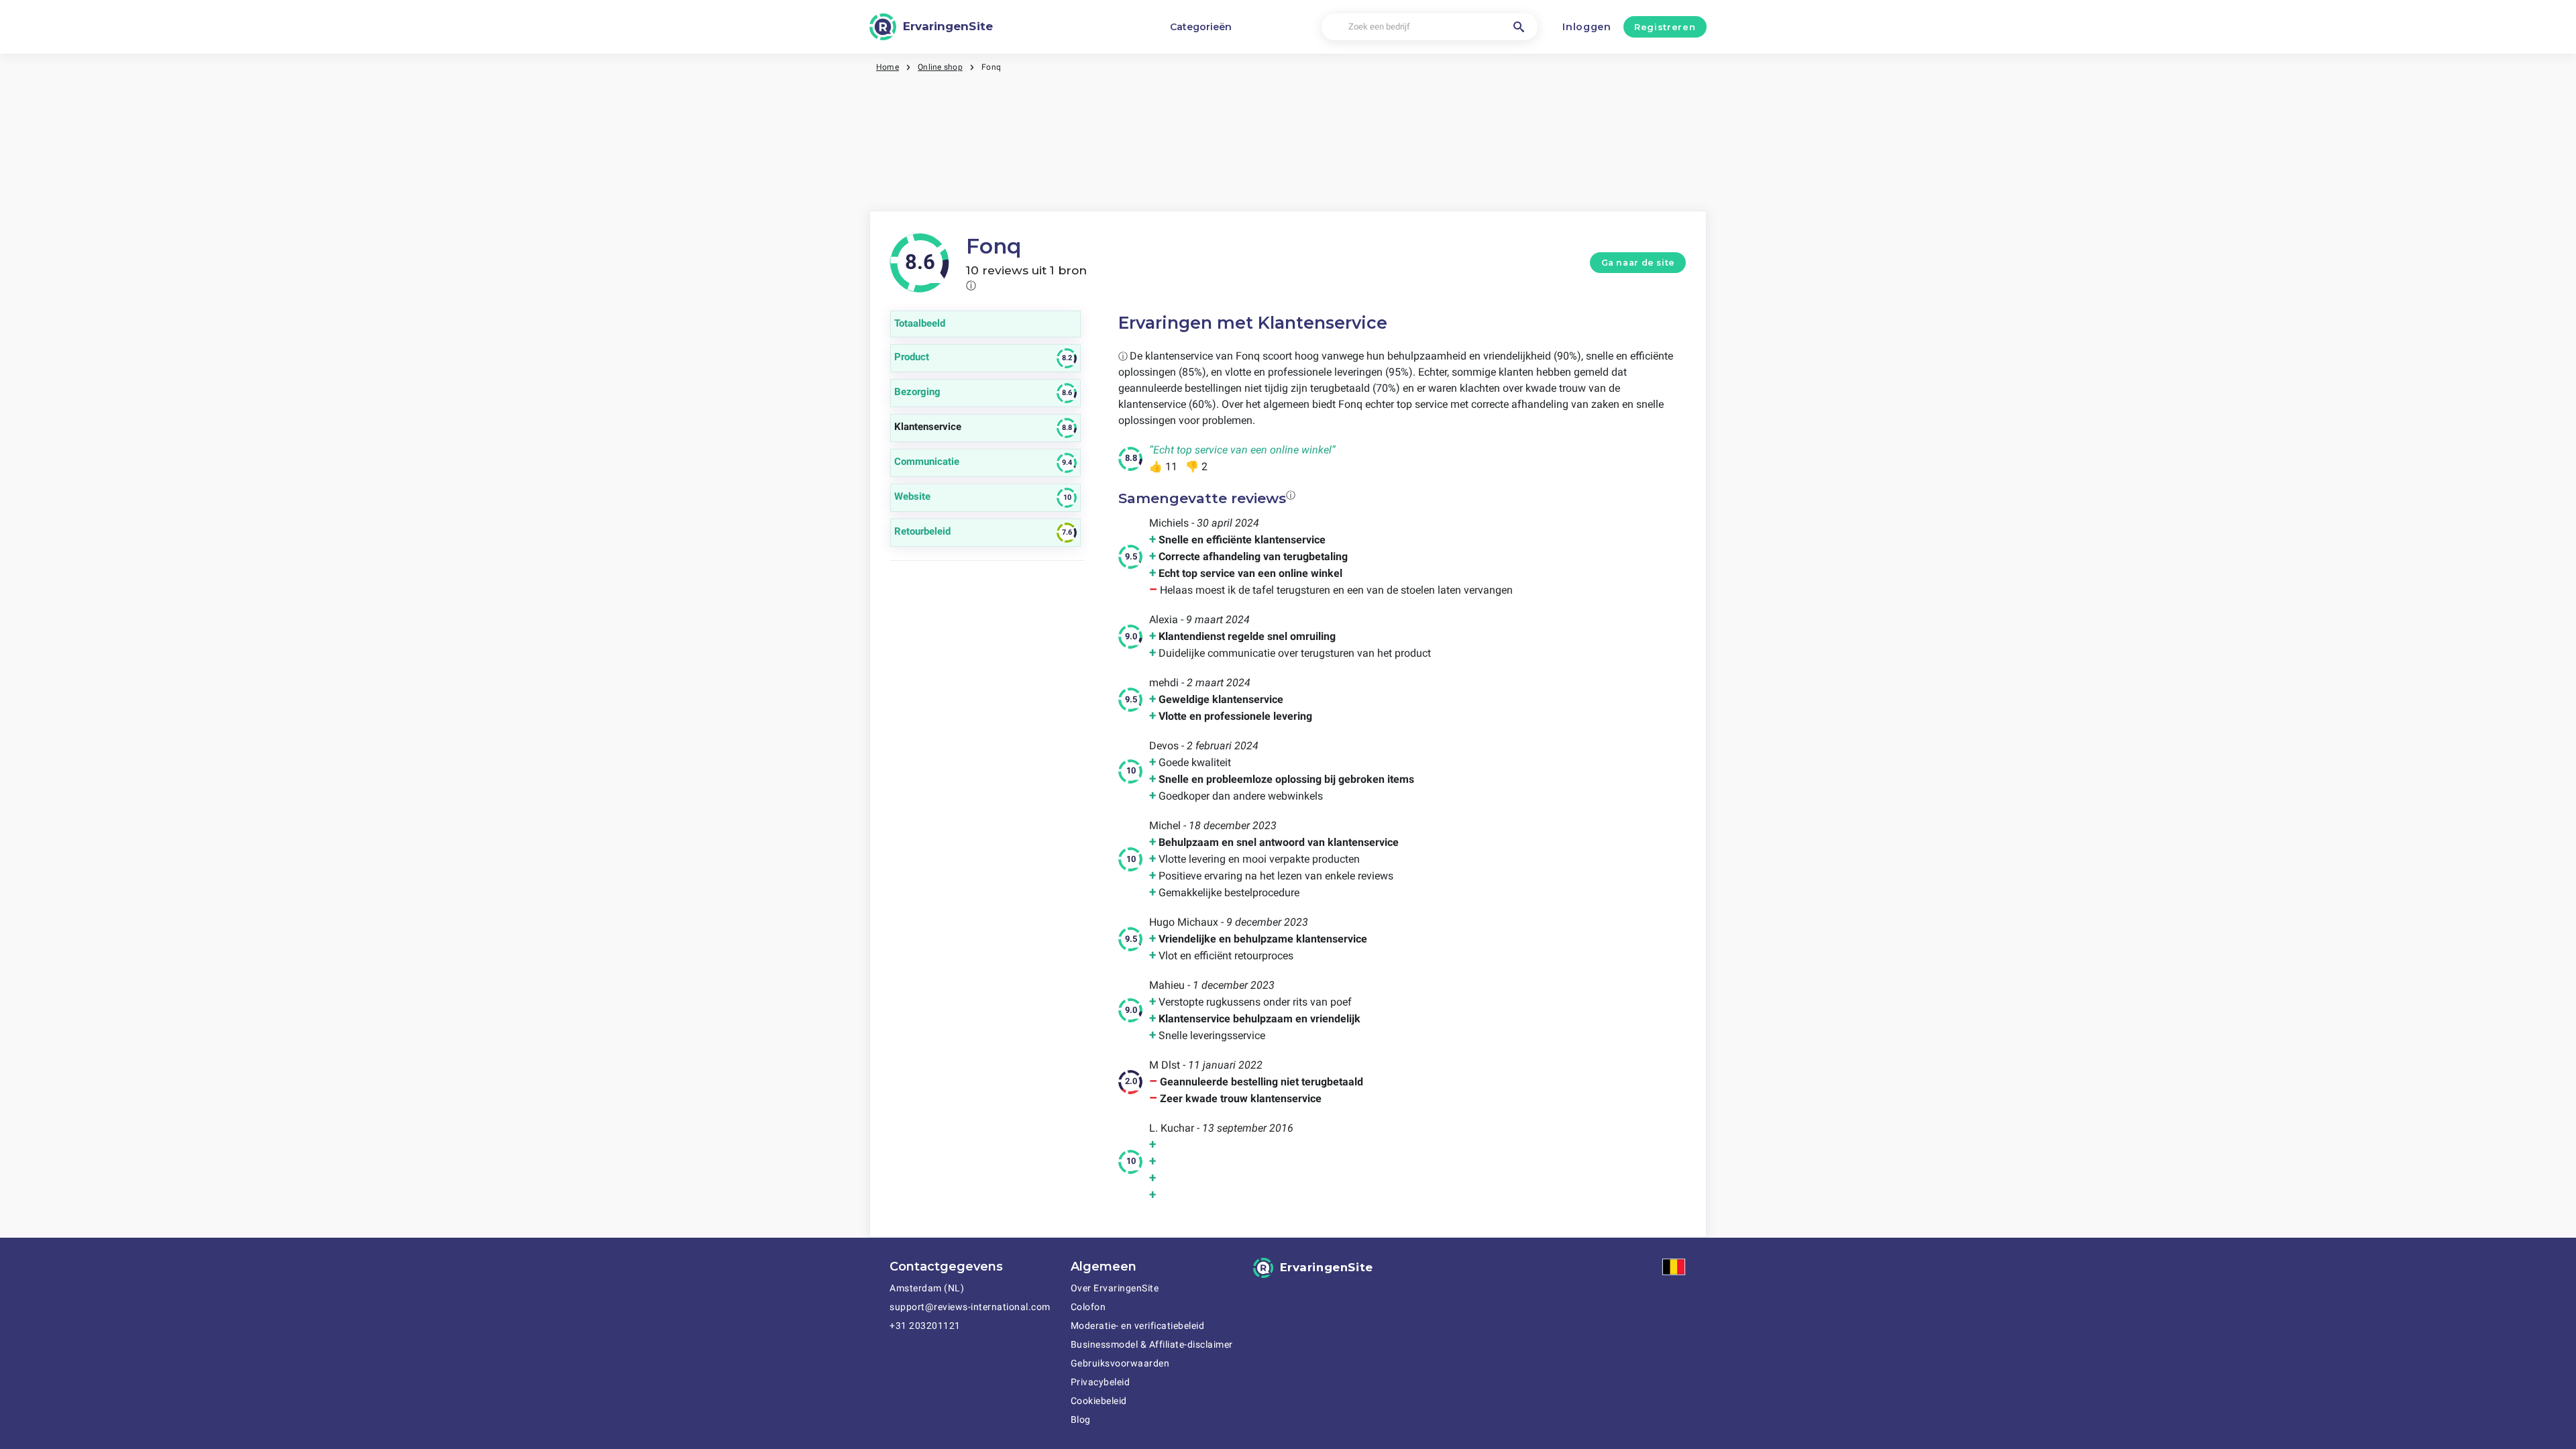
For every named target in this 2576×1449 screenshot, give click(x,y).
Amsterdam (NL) (927, 1288)
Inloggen (1587, 27)
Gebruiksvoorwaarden (1120, 1363)
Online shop (940, 67)
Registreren (1665, 27)
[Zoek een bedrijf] (1519, 27)
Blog (1081, 1419)
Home (888, 67)
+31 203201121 (925, 1326)
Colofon (1088, 1307)
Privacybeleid (1101, 1382)
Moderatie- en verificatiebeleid (1138, 1326)
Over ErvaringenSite (1115, 1288)
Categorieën (1201, 27)
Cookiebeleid (1099, 1401)
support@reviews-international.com (970, 1307)
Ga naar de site (1638, 263)
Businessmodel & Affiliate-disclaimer (1152, 1344)
